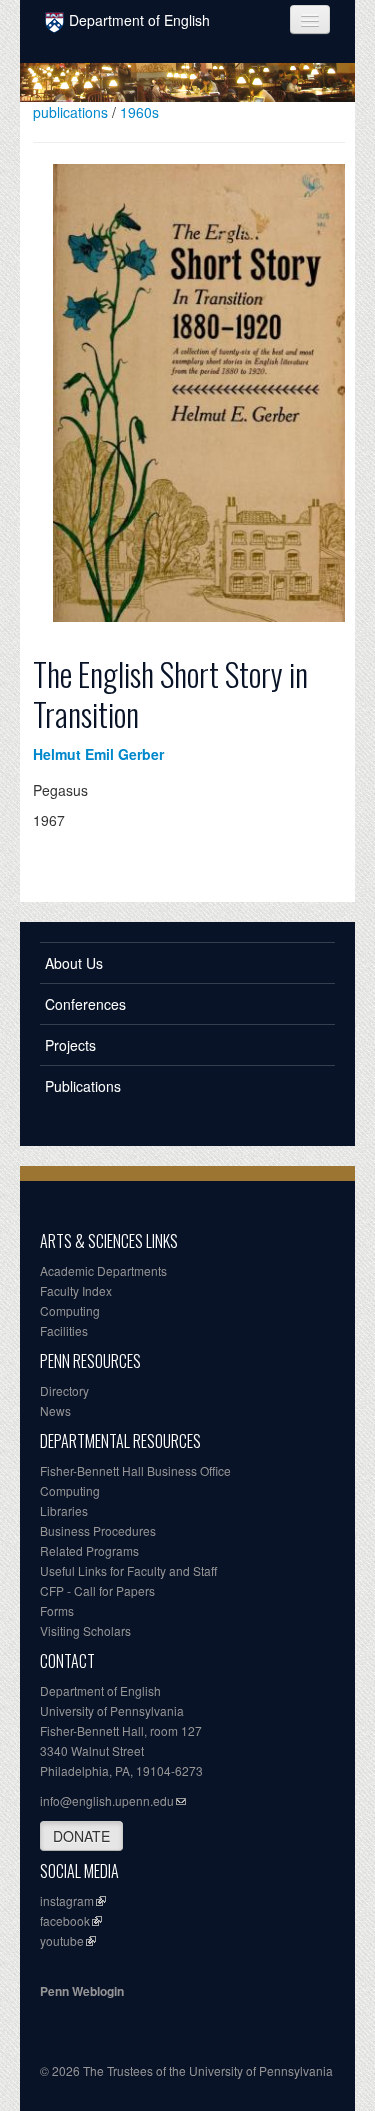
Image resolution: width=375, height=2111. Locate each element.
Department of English (139, 20)
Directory (64, 1390)
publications (70, 112)
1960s (139, 112)
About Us (74, 963)
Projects (70, 1045)
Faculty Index (76, 1290)
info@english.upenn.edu (107, 1800)
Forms (57, 1610)
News (55, 1410)
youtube (62, 1940)
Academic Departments (103, 1270)
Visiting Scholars (85, 1630)
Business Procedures (98, 1530)
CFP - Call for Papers (97, 1590)
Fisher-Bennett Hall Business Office (135, 1470)
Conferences (85, 1004)
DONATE (81, 1836)
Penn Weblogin (82, 1991)
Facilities (64, 1330)
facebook (65, 1920)
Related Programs (89, 1550)
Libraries (64, 1510)
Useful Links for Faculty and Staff (128, 1570)
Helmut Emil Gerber (98, 754)
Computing (70, 1310)
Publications (83, 1086)
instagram (67, 1900)
